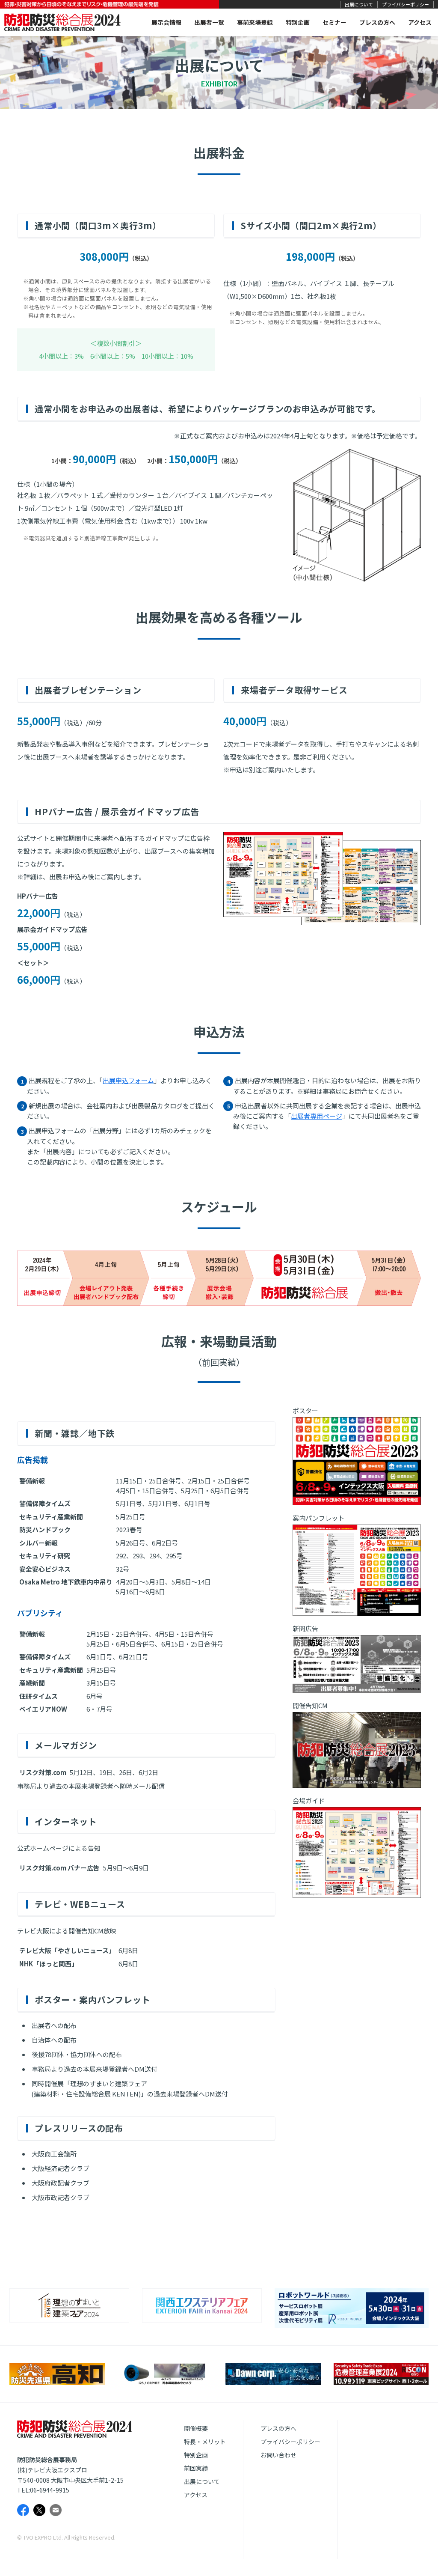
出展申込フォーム (128, 1080)
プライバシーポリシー (405, 4)
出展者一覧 (209, 22)
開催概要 (196, 2428)
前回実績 (196, 2468)
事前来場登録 (255, 22)
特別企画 (298, 22)
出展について (359, 4)
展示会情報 (166, 22)
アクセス (420, 22)
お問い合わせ (278, 2455)
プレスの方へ (377, 22)
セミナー (334, 22)
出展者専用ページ (317, 1116)
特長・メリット (205, 2442)
